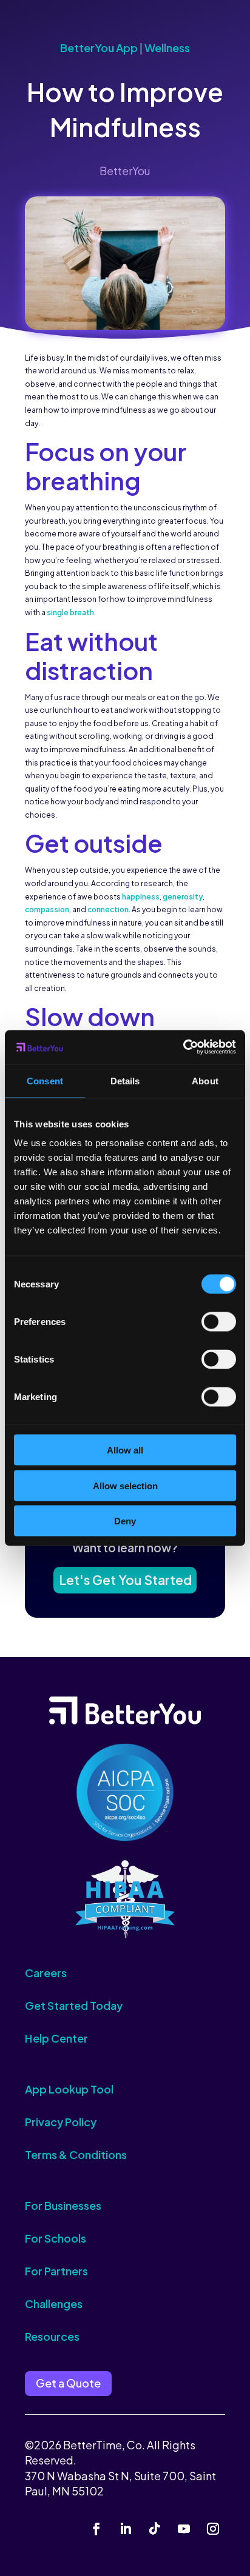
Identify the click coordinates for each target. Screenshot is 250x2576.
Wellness (167, 48)
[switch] (219, 1322)
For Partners (56, 2271)
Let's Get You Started (125, 1580)
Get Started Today (74, 2005)
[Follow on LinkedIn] (126, 2529)
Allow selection (125, 1485)
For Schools (56, 2238)
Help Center (56, 2038)
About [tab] (205, 1080)
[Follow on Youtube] (184, 2529)
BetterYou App (99, 48)
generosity (183, 897)
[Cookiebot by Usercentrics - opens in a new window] (183, 1047)
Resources (52, 2336)
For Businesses (63, 2205)
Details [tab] (125, 1080)
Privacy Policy (61, 2122)
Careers (46, 1973)
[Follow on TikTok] (155, 2529)
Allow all (125, 1450)
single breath (70, 612)
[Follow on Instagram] (213, 2529)
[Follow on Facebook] (96, 2529)
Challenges (54, 2304)
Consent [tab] (45, 1080)
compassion (47, 909)
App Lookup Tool (69, 2089)
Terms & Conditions (76, 2154)
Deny (125, 1521)
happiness (141, 897)
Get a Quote (68, 2383)
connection (108, 909)
